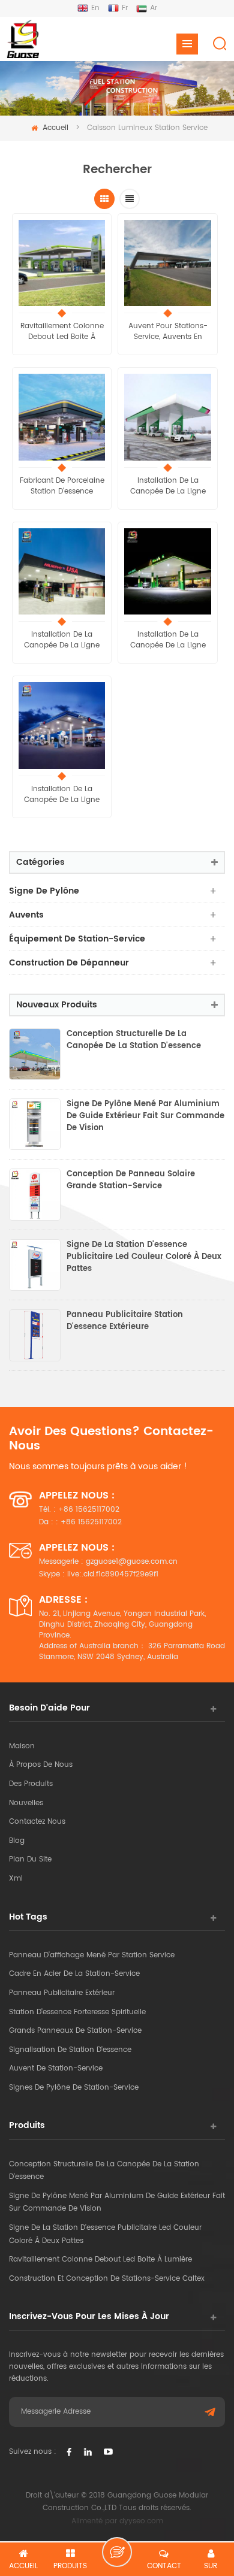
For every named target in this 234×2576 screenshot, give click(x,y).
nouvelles (26, 1803)
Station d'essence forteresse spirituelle (77, 2012)
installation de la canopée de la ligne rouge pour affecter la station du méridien (168, 486)
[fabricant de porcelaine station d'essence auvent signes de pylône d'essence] (62, 417)
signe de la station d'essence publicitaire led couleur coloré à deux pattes (144, 1257)
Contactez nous (37, 1822)
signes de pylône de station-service (74, 2088)
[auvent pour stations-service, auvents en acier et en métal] (167, 263)
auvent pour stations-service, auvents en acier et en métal (168, 332)
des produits (31, 1784)
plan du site (30, 1859)
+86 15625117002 (89, 1510)
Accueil (55, 128)
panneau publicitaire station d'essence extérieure (125, 1321)
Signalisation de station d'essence (70, 2050)
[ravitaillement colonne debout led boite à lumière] (62, 263)
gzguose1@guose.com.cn (132, 1562)
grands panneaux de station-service (75, 2031)
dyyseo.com (141, 2521)
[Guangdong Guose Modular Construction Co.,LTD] (22, 39)
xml (16, 1879)
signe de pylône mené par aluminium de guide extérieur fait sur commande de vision (145, 1116)
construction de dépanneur (69, 963)
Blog (17, 1841)
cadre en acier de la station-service (74, 1974)
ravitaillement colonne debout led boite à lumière (62, 332)
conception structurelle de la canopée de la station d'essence (134, 1040)
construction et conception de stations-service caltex (107, 2279)
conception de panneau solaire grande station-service (131, 1180)
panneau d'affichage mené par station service (92, 1955)
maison (22, 1746)
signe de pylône (44, 891)
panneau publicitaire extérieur (62, 1993)
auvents (26, 915)
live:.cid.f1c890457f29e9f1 (113, 1574)
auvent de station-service (56, 2068)
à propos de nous (41, 1765)
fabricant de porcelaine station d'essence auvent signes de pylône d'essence (62, 486)
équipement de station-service (77, 939)
